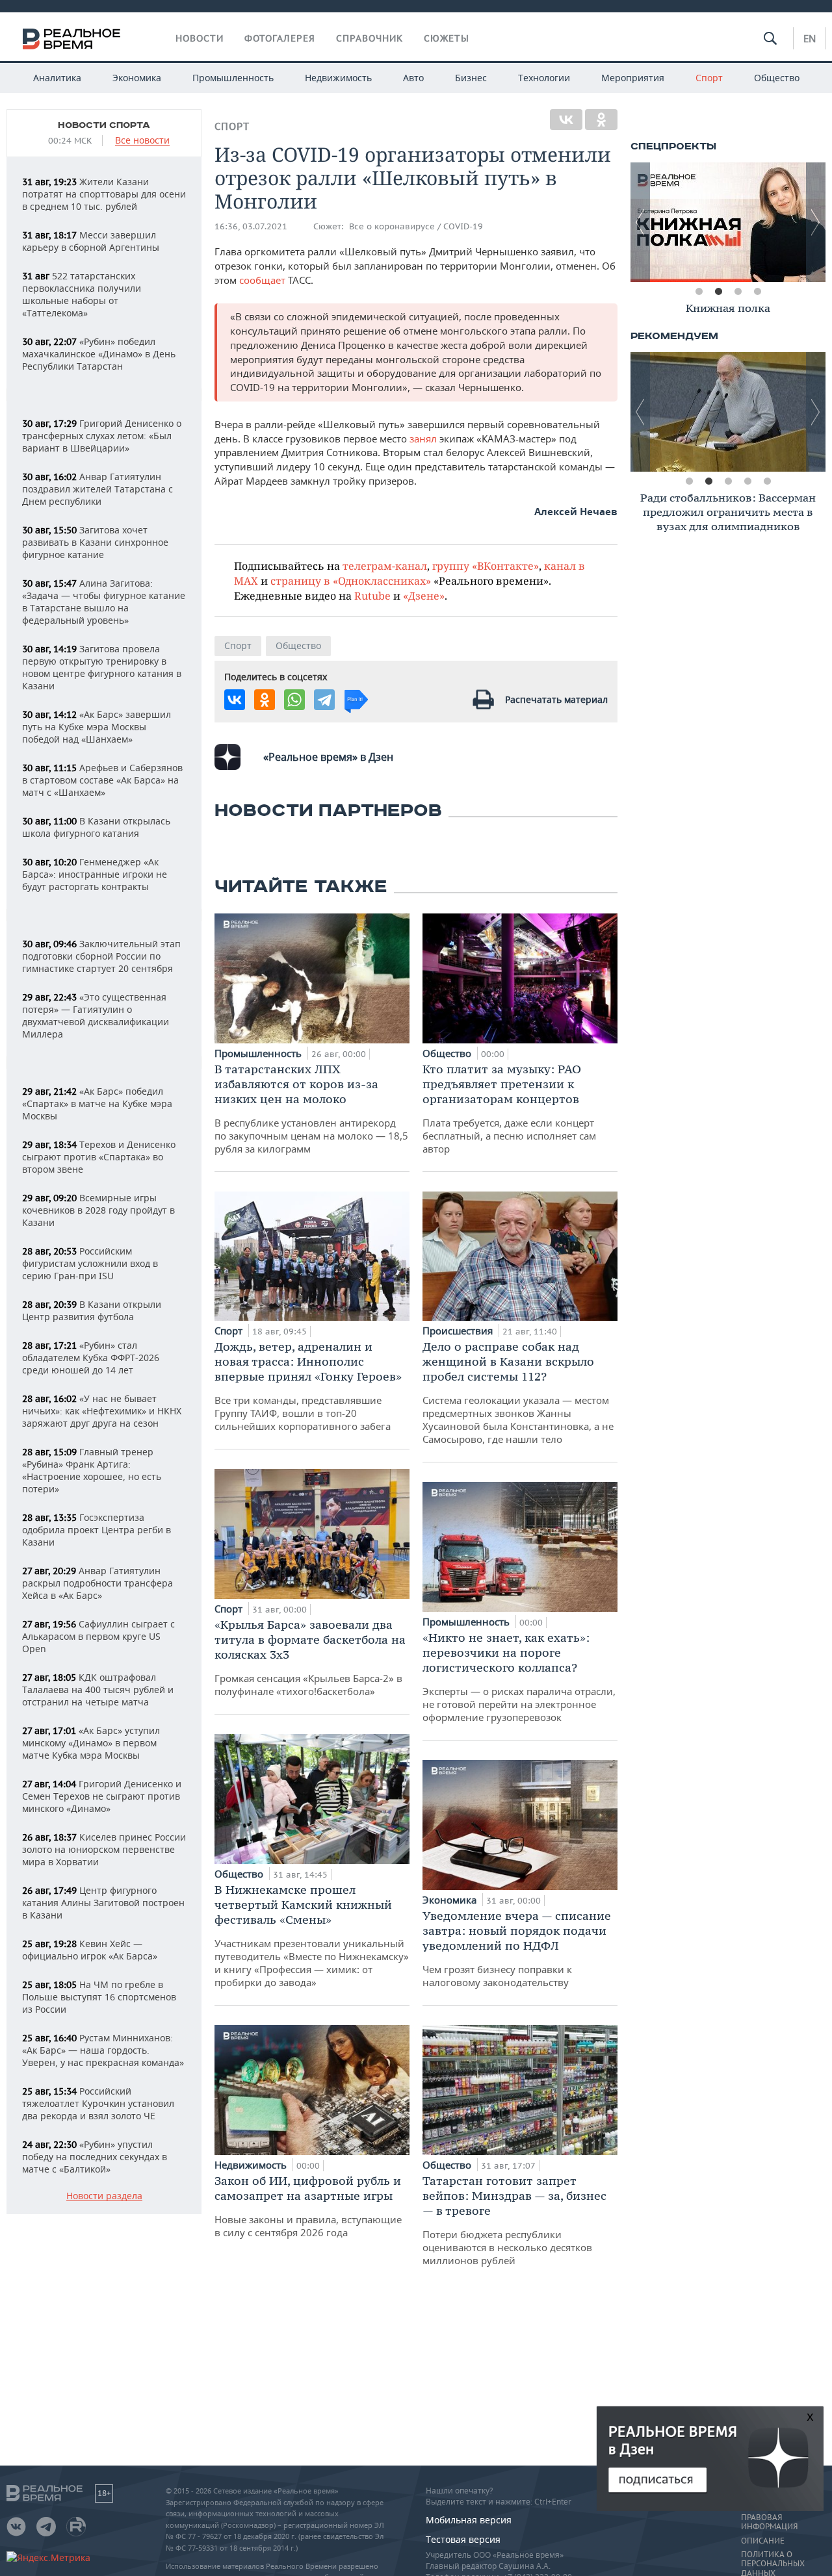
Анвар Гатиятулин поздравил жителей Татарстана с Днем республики (97, 489)
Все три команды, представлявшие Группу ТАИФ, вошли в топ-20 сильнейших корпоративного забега (308, 1386)
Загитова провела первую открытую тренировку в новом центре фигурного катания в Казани (102, 667)
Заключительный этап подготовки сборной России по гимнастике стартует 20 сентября (101, 956)
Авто (413, 78)
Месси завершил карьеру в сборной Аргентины (91, 241)
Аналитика (57, 78)
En (810, 38)
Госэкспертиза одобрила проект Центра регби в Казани (97, 1530)
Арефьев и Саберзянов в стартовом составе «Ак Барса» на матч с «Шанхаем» (102, 780)
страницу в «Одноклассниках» (351, 580)
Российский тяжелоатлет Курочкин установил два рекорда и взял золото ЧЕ (98, 2103)
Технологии (544, 78)
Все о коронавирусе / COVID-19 (416, 226)
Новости (200, 38)
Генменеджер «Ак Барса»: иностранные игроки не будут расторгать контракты (95, 874)
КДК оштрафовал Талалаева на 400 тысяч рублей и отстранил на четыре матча (98, 1690)
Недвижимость (338, 78)
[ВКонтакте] (566, 120)
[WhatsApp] (294, 700)
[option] (728, 222)
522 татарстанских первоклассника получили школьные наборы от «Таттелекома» (82, 294)
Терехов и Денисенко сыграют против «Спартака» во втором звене (99, 1157)
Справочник (370, 38)
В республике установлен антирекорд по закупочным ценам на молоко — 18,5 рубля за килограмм (311, 1108)
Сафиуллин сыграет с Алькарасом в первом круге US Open (98, 1636)
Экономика (137, 78)
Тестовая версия (463, 2539)
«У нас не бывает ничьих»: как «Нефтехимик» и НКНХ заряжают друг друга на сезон (102, 1411)
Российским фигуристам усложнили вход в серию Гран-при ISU (90, 1263)
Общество (777, 78)
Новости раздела (104, 2196)
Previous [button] (640, 222)
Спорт (709, 78)
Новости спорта (104, 125)
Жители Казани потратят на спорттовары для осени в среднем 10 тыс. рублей (104, 194)
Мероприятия (633, 78)
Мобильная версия (469, 2520)
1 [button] (699, 292)
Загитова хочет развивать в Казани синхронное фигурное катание (95, 542)
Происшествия (459, 1331)
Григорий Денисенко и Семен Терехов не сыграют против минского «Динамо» (102, 1796)
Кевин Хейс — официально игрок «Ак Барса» (90, 1950)
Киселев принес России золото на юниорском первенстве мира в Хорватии (104, 1849)
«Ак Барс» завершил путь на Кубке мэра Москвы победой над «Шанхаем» (97, 727)
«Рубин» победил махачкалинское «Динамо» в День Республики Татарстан (99, 354)
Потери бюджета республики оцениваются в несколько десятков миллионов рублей (514, 2220)
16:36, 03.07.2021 (251, 226)
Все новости (142, 141)
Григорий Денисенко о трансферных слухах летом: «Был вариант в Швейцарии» (102, 436)
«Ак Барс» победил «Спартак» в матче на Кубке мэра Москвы (97, 1103)
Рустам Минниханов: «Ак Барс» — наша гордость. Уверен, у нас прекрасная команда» (103, 2050)
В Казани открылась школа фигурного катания (96, 827)
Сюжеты (447, 38)
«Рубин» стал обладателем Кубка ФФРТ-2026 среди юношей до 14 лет (91, 1358)
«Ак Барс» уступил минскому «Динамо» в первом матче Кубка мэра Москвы (91, 1743)
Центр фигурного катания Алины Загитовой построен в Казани (103, 1903)
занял (424, 439)
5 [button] (767, 481)
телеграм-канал (385, 566)
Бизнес (471, 78)
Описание (763, 2541)
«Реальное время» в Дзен (328, 757)
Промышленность (233, 78)
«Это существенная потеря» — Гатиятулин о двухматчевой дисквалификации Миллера (96, 1015)
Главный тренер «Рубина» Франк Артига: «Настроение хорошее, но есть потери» (92, 1470)
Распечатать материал (556, 699)
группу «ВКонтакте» (486, 566)
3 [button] (738, 292)
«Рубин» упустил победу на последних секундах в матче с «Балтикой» (95, 2157)
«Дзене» (424, 595)
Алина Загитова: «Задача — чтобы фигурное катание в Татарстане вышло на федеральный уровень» (104, 602)
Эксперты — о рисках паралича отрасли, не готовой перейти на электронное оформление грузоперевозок (519, 1677)
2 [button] (718, 292)
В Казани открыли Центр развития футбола (92, 1310)
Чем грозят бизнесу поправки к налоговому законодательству (517, 1948)
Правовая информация (769, 2522)
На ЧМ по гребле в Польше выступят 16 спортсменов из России (99, 1997)
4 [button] (757, 292)
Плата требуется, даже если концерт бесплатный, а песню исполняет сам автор (509, 1108)
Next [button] (816, 222)
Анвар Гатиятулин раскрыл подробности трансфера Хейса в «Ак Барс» (97, 1583)
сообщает (262, 280)
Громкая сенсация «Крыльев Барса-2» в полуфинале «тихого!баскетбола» (310, 1657)
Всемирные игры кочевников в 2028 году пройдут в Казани (98, 1210)
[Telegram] (324, 700)
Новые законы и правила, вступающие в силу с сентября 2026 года (308, 2206)
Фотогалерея (280, 38)
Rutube (372, 595)
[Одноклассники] (601, 120)
